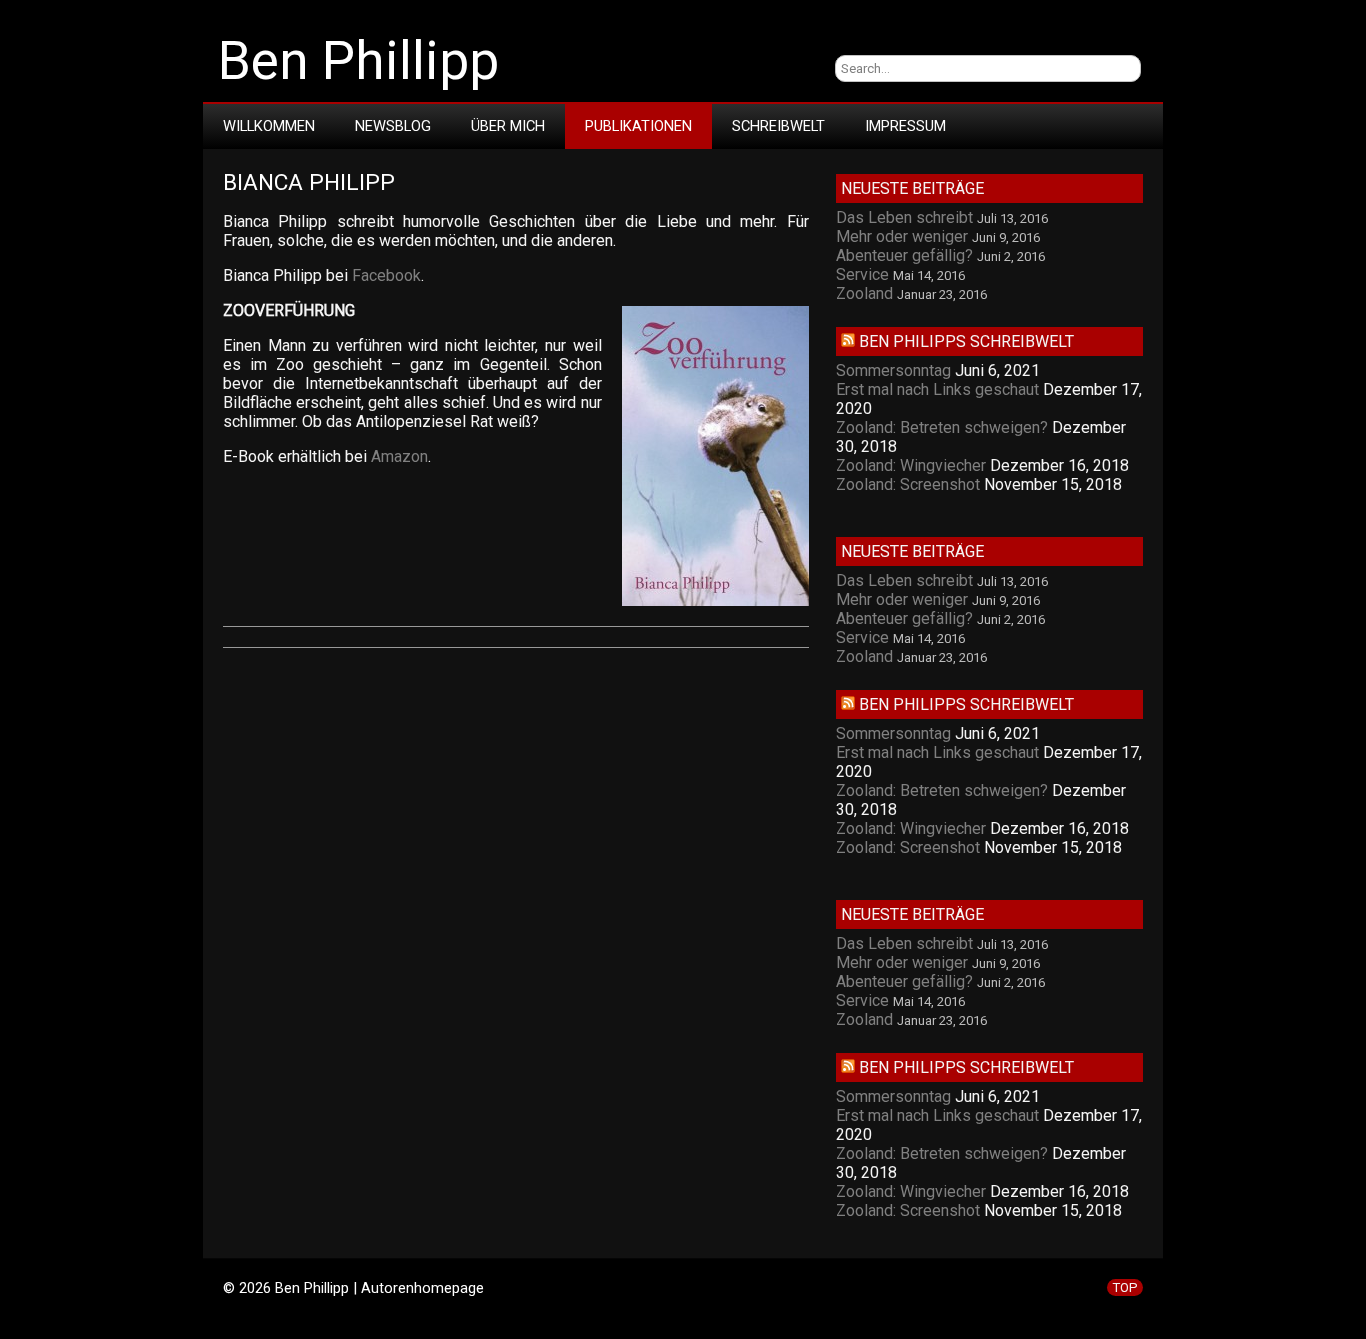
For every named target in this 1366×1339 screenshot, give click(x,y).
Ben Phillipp (358, 61)
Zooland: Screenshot (908, 484)
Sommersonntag (893, 370)
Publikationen (638, 126)
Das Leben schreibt (904, 217)
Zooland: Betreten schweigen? (942, 427)
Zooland (864, 293)
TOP (1125, 1287)
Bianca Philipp (309, 182)
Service (862, 274)
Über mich (508, 126)
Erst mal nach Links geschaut (937, 389)
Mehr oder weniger (902, 236)
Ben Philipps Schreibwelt (966, 341)
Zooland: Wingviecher (911, 465)
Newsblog (393, 126)
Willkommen (269, 126)
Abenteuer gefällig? (904, 255)
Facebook (386, 275)
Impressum (905, 126)
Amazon (399, 456)
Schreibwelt (778, 126)
